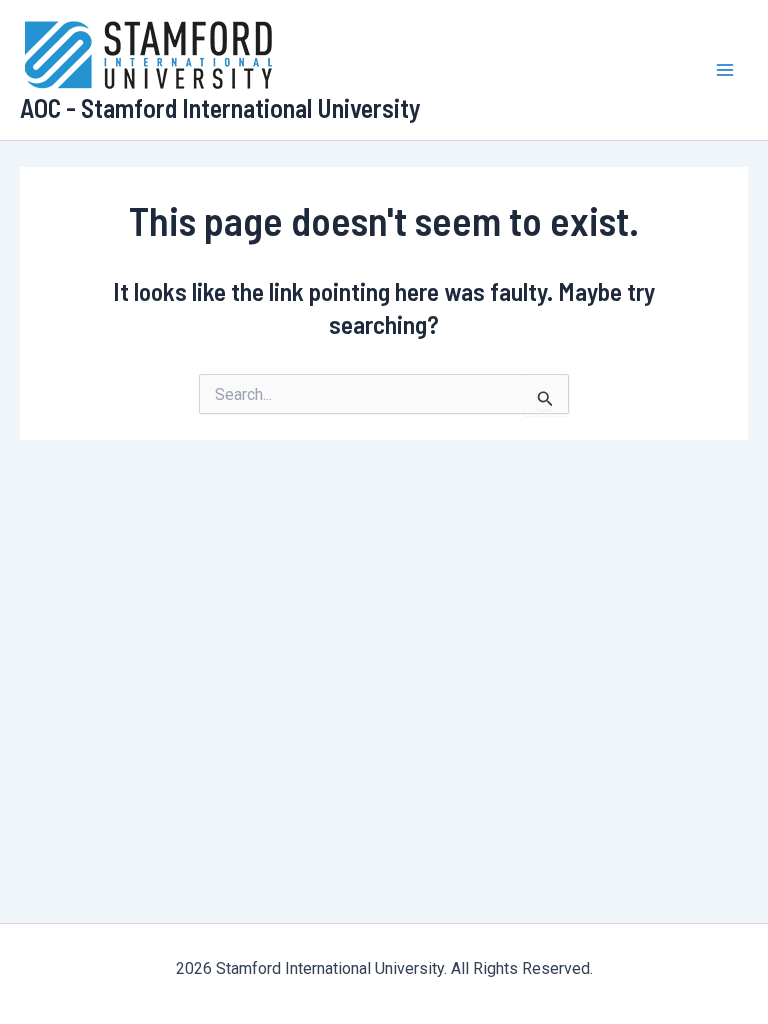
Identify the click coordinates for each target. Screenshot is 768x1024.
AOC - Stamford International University (220, 107)
